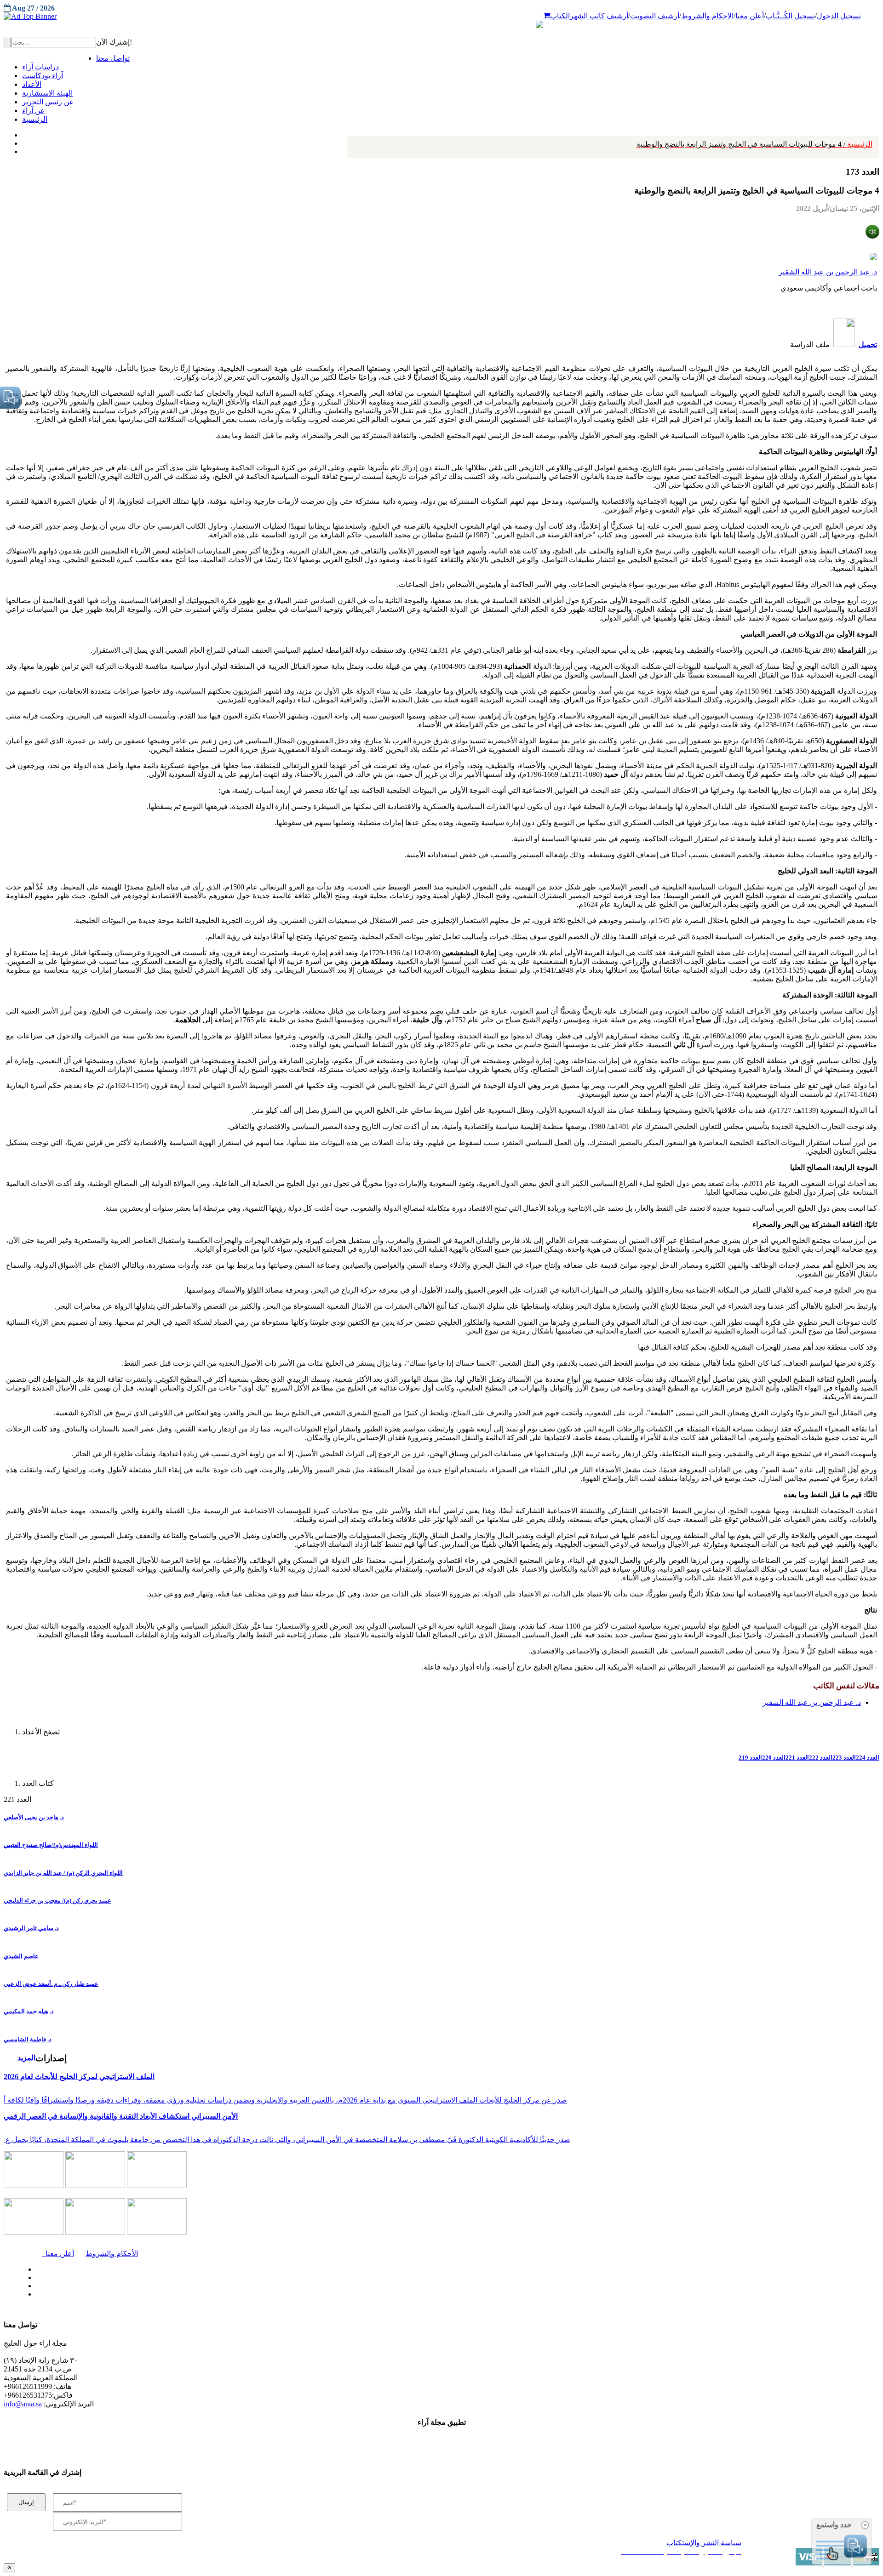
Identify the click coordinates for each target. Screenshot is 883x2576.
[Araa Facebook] (34, 2267)
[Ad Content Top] (441, 17)
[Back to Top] (9, 2567)
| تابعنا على (249, 2294)
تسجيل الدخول (839, 16)
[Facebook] (22, 133)
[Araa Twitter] (23, 141)
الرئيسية (754, 144)
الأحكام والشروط (112, 2254)
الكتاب (560, 16)
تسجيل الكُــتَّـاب (790, 16)
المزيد (26, 2058)
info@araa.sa (23, 2404)
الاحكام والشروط (707, 16)
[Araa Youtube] (23, 149)
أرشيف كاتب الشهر (599, 16)
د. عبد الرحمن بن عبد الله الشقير (828, 272)
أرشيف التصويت (655, 16)
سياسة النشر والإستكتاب (704, 2543)
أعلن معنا (750, 16)
